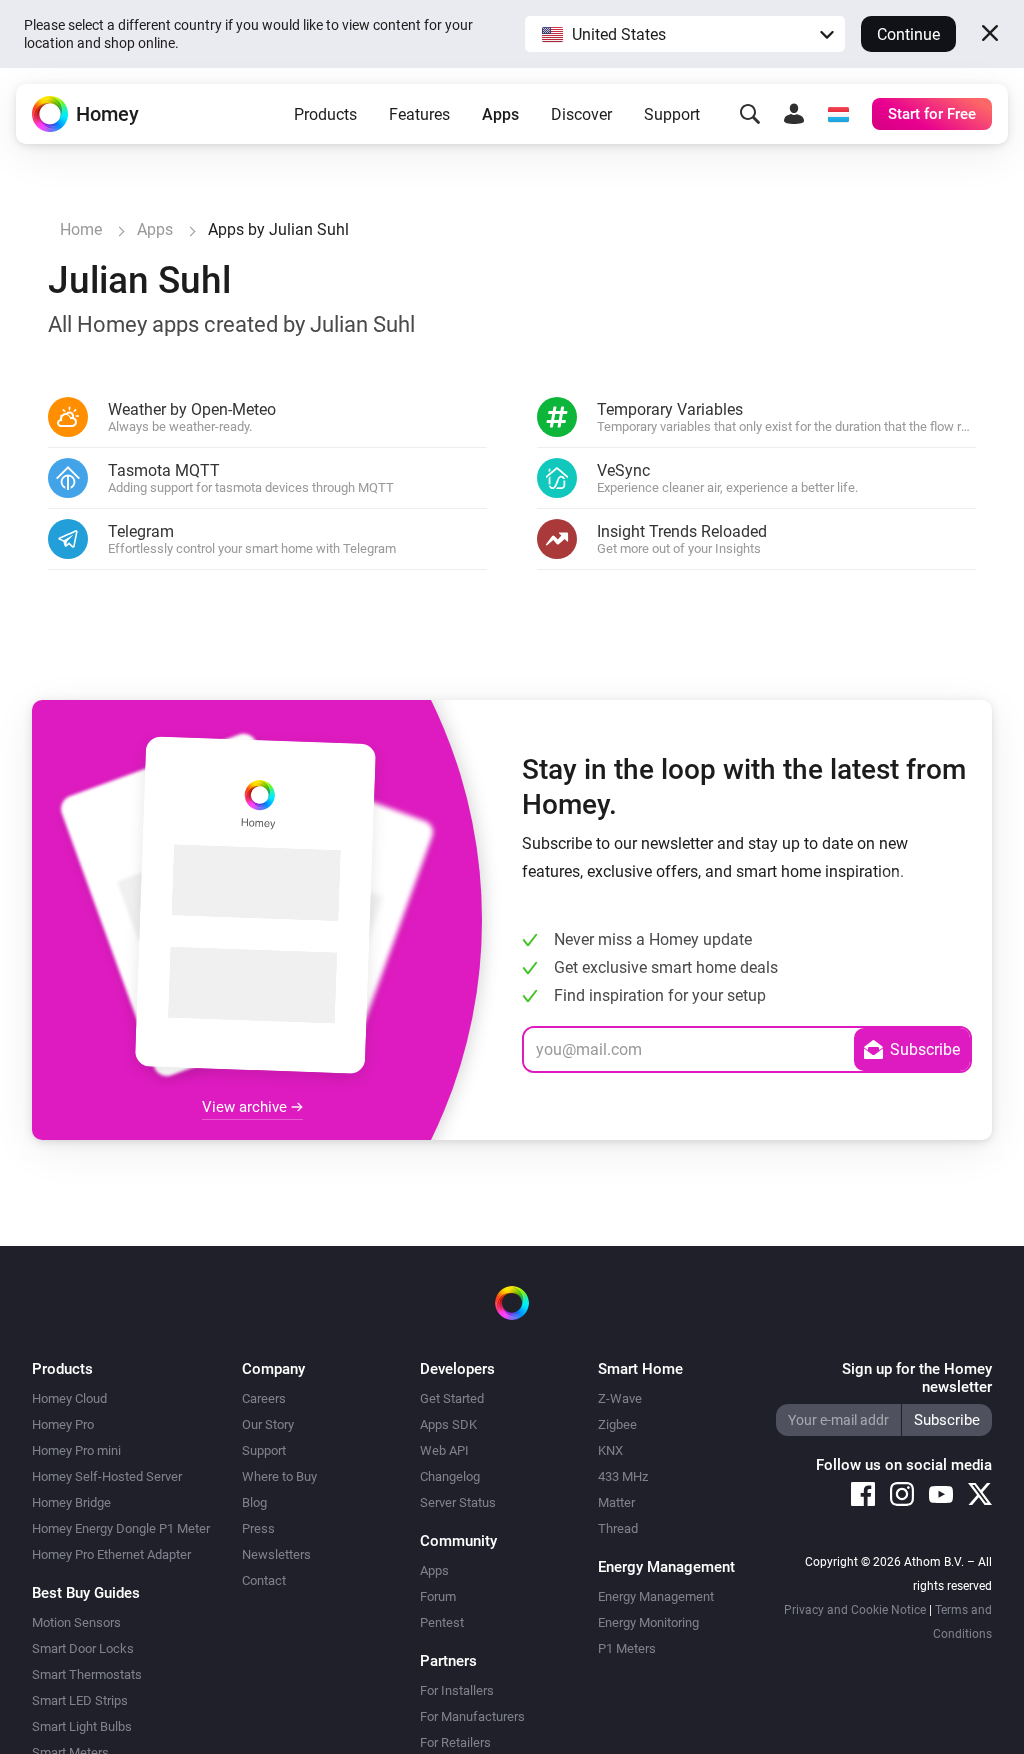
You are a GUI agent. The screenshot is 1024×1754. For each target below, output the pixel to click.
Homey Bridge (71, 1502)
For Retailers (455, 1742)
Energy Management (656, 1596)
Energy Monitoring (648, 1622)
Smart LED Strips (80, 1700)
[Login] (794, 114)
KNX (610, 1450)
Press (258, 1528)
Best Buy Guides (86, 1593)
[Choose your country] (838, 114)
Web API (444, 1450)
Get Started (452, 1398)
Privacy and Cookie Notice (855, 1610)
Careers (264, 1398)
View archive (246, 1107)
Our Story (268, 1424)
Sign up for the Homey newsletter (917, 1378)
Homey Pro (63, 1424)
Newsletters (276, 1554)
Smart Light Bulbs (82, 1726)
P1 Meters (627, 1648)
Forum (438, 1596)
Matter (616, 1502)
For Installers (457, 1690)
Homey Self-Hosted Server (107, 1476)
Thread (618, 1528)
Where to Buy (279, 1476)
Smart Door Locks (83, 1648)
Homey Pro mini (76, 1450)
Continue (908, 34)
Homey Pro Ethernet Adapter (111, 1554)
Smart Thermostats (87, 1674)
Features (419, 114)
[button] (685, 34)
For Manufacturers (472, 1716)
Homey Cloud (69, 1398)
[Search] (750, 114)
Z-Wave (620, 1398)
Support (672, 114)
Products (325, 114)
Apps (500, 114)
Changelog (450, 1476)
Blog (254, 1502)
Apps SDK (448, 1424)
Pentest (442, 1622)
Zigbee (617, 1424)
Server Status (458, 1502)
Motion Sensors (76, 1622)
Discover (581, 114)
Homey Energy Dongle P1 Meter (121, 1528)
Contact (264, 1580)
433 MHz (623, 1476)
